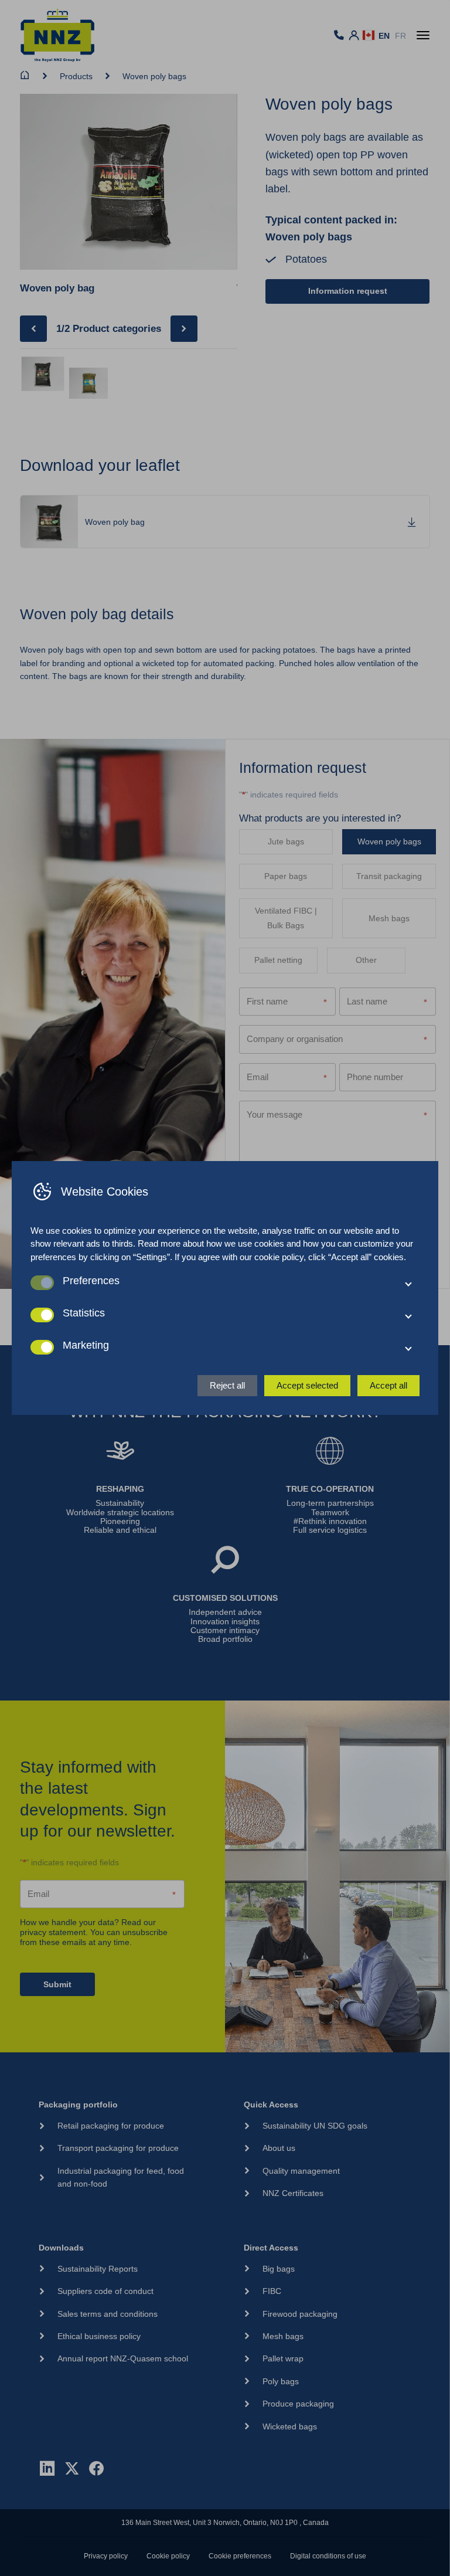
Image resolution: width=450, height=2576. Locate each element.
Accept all (388, 1385)
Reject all (227, 1385)
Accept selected (307, 1385)
